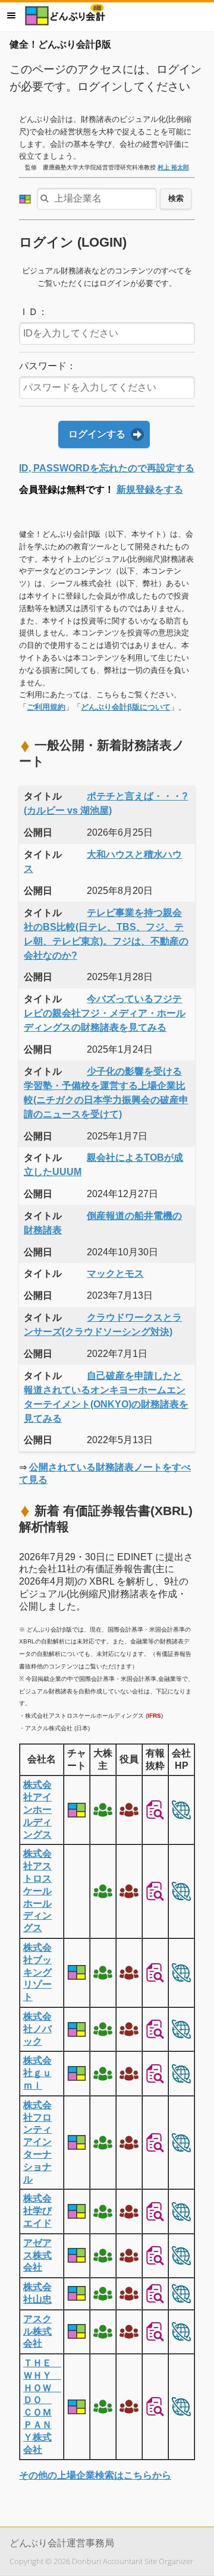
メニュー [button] (11, 15)
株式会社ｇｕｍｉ (37, 2073)
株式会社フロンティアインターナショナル (37, 2142)
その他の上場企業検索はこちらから (95, 2475)
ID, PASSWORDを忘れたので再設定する (107, 468)
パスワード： (48, 366)
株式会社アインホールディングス (37, 1809)
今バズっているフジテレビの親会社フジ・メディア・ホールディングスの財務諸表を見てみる (105, 1013)
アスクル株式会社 (37, 2331)
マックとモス (115, 1273)
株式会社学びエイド (37, 2211)
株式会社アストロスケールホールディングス (37, 1891)
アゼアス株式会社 (37, 2255)
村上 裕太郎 (173, 167)
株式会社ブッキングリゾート (37, 1972)
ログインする (97, 434)
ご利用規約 (46, 707)
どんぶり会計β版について (126, 707)
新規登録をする (150, 489)
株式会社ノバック (37, 2029)
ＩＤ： (33, 312)
